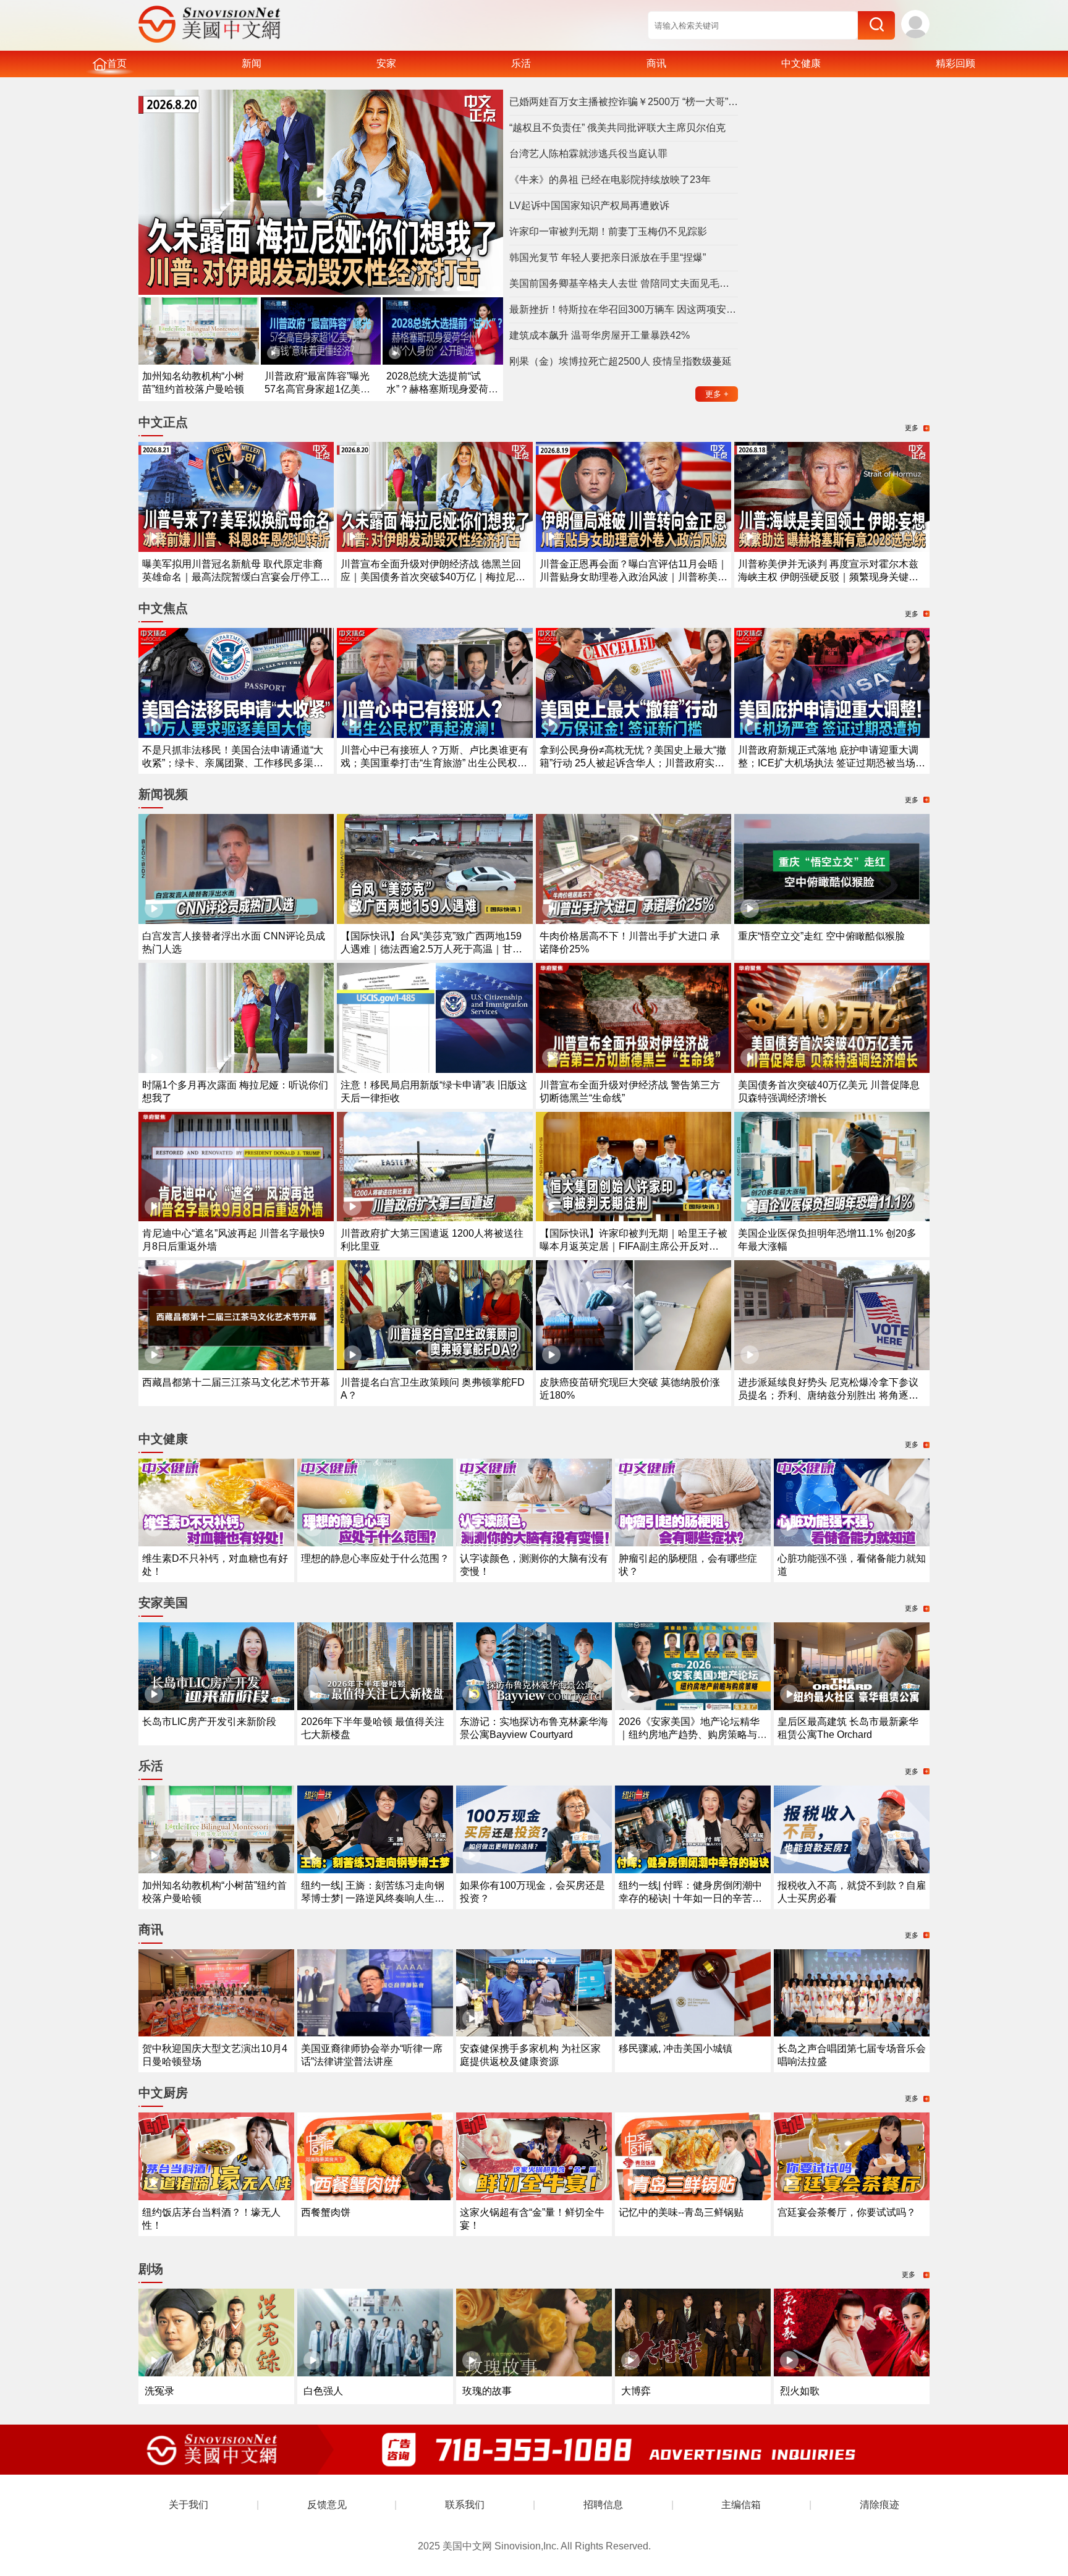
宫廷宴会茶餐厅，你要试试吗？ (847, 2212)
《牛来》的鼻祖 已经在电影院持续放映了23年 (610, 180)
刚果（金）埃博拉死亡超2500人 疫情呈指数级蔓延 (621, 361)
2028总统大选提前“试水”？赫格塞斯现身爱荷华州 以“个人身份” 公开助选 (442, 389)
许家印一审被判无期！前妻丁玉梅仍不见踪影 (608, 231)
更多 (717, 394)
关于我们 (189, 2505)
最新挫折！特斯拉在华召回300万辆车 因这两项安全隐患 (624, 309)
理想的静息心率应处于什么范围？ (375, 1558)
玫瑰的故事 (487, 2391)
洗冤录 (159, 2391)
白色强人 (323, 2391)
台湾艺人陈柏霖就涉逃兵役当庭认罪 (588, 154)
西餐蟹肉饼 (326, 2212)
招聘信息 (603, 2505)
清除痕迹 (879, 2505)
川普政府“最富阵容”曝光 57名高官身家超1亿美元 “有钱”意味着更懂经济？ (317, 389)
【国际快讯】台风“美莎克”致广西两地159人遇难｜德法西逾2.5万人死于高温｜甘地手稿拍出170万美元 (431, 949)
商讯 (656, 63)
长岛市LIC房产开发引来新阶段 (209, 1722)
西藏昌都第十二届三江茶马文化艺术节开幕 (236, 1382)
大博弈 (636, 2391)
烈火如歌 (800, 2391)
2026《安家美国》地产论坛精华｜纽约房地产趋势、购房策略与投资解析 (693, 1735)
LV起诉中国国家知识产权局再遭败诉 (589, 205)
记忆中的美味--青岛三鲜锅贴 (681, 2212)
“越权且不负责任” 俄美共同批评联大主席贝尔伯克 (617, 128)
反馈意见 (327, 2505)
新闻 (252, 63)
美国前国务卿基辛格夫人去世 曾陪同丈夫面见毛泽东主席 (624, 283)
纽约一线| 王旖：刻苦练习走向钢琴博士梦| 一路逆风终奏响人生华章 (373, 1898)
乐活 (521, 63)
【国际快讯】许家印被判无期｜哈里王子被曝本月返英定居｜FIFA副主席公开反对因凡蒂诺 (634, 1246)
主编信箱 (741, 2505)
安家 (386, 63)
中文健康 (801, 63)
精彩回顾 (956, 63)
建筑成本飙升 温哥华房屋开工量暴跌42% (600, 335)
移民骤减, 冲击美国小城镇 (676, 2049)
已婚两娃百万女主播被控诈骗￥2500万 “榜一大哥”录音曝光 (624, 102)
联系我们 (465, 2505)
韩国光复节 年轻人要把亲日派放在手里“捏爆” (608, 257)
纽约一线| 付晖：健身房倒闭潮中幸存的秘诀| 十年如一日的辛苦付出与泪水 (690, 1898)
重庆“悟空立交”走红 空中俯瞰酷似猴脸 (821, 936)
